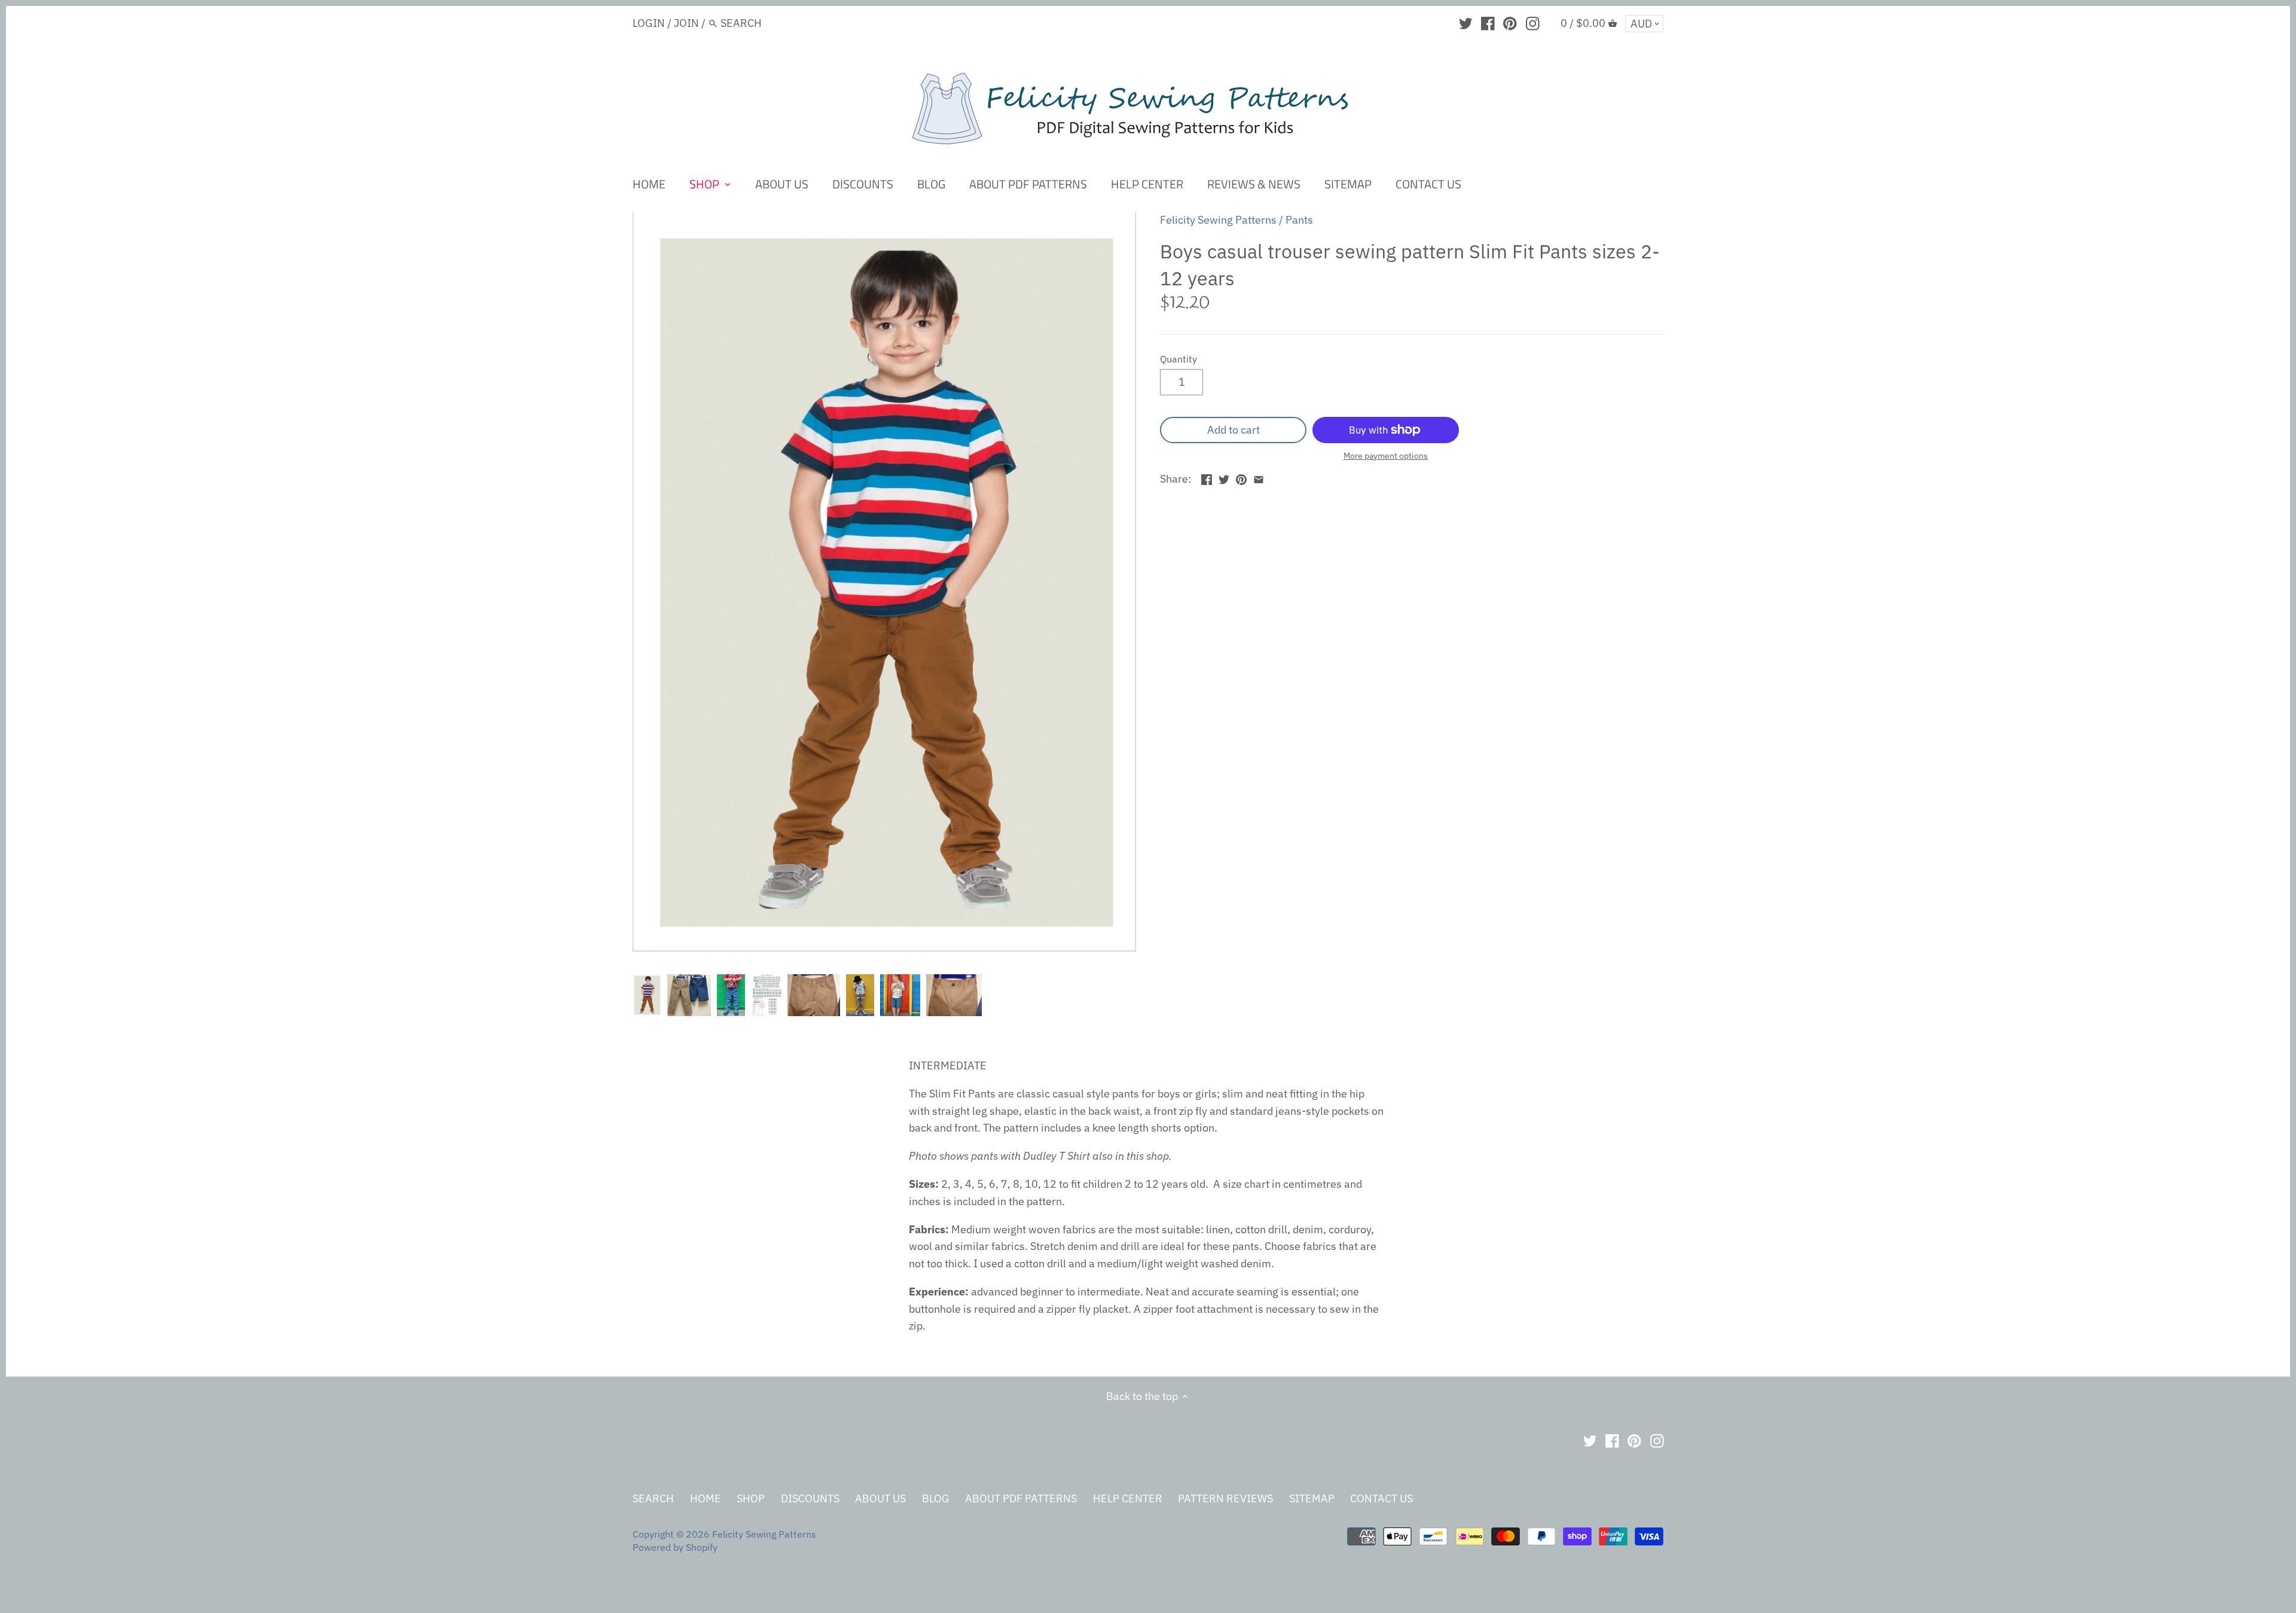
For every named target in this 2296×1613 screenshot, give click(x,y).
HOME (706, 1498)
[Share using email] (1259, 478)
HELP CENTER (1128, 1498)
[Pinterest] (1510, 23)
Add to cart (1234, 430)
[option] (647, 995)
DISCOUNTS (810, 1498)
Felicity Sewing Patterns (1218, 220)
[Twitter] (1466, 23)
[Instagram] (1533, 23)
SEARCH (653, 1498)
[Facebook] (1488, 23)
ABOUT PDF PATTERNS (1021, 1498)
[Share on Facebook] (1207, 478)
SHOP (751, 1498)
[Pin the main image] (1241, 478)
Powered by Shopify (675, 1547)
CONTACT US (1381, 1498)
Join (686, 23)
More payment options (1386, 456)
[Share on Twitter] (1224, 478)
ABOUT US (880, 1498)
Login (649, 23)
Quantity (1178, 359)
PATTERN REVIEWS (1225, 1498)
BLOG (936, 1498)
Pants (1299, 220)
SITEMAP (1312, 1498)
